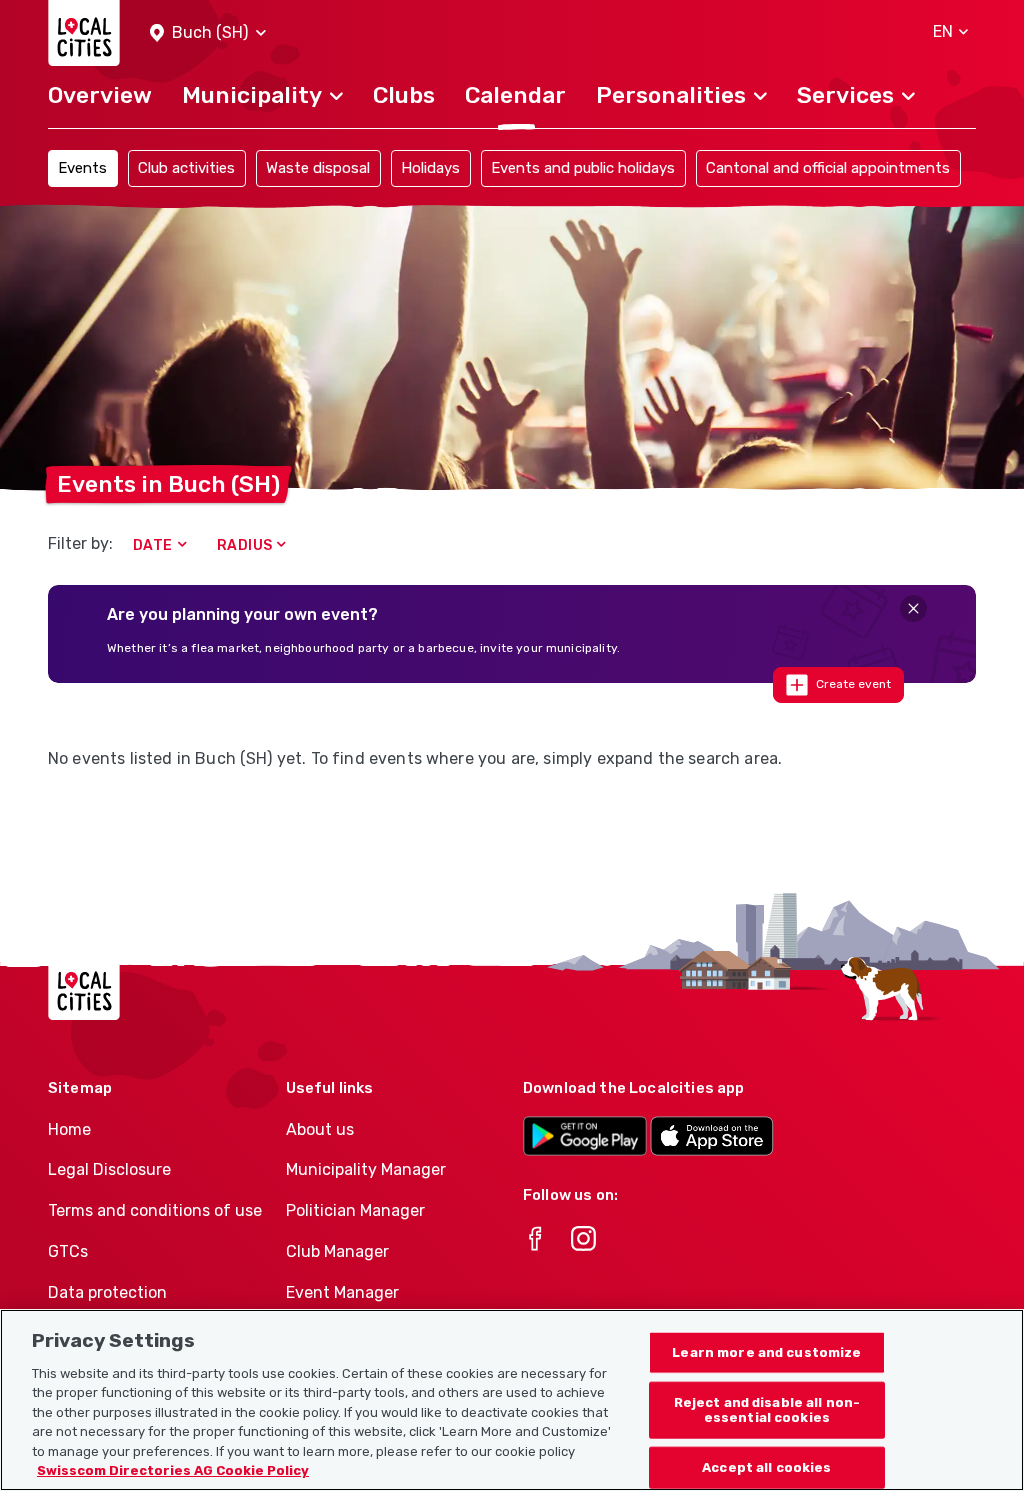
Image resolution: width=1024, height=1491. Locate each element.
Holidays (430, 168)
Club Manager (337, 1251)
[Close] (913, 608)
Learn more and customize (766, 1352)
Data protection (107, 1292)
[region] (512, 1400)
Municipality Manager (366, 1169)
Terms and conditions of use (155, 1210)
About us (320, 1129)
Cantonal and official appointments (828, 168)
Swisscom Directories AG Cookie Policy (173, 1470)
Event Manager (342, 1292)
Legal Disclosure (109, 1169)
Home (69, 1129)
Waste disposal (318, 168)
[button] (208, 33)
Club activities (186, 168)
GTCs (68, 1251)
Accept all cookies (766, 1467)
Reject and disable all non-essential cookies (767, 1409)
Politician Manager (355, 1210)
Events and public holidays (583, 168)
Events (82, 168)
